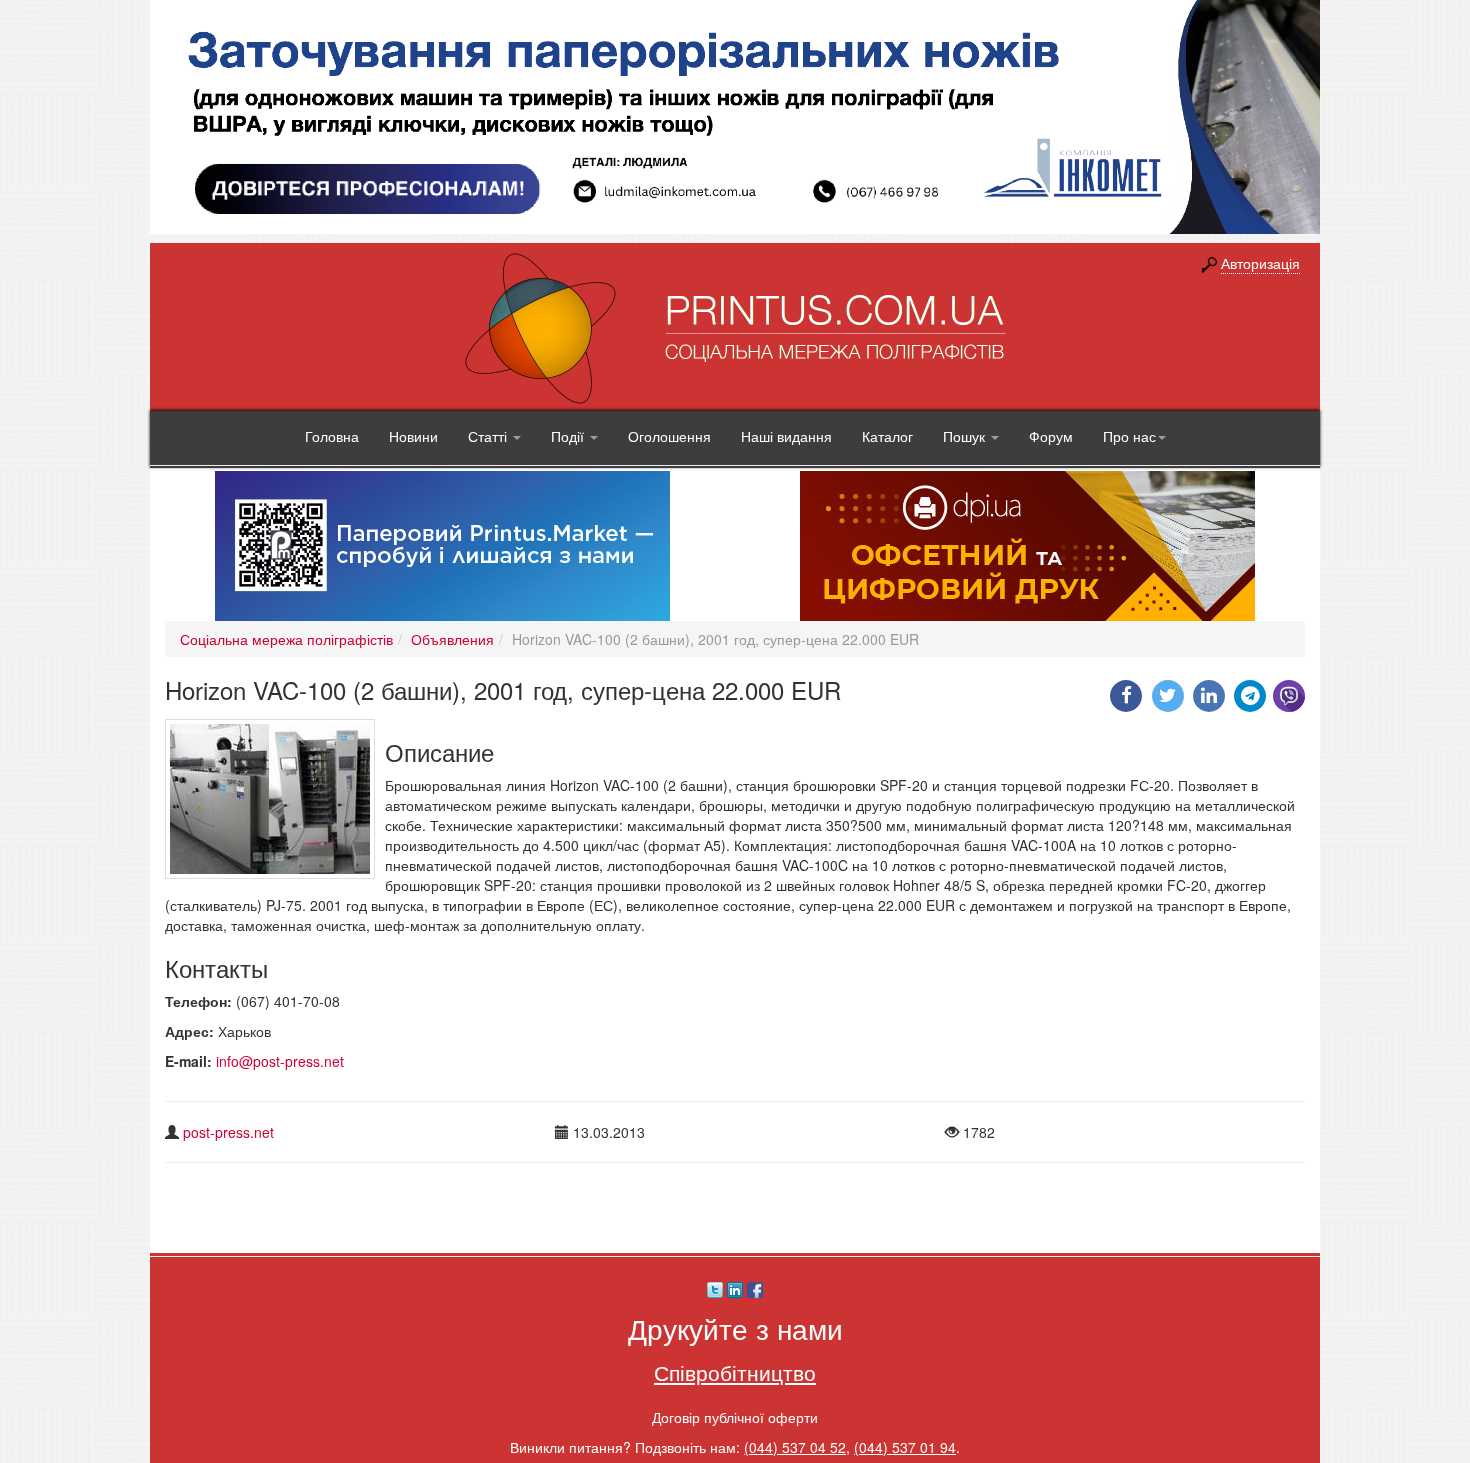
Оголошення (669, 436)
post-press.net (228, 1132)
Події (569, 436)
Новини (413, 436)
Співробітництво (735, 1372)
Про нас (1129, 436)
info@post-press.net (280, 1061)
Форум (1051, 436)
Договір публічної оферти (735, 1417)
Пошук (966, 436)
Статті (489, 436)
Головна (332, 436)
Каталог (887, 436)
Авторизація (1260, 263)
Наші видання (786, 436)
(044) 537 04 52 (795, 1447)
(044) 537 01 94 (905, 1447)
